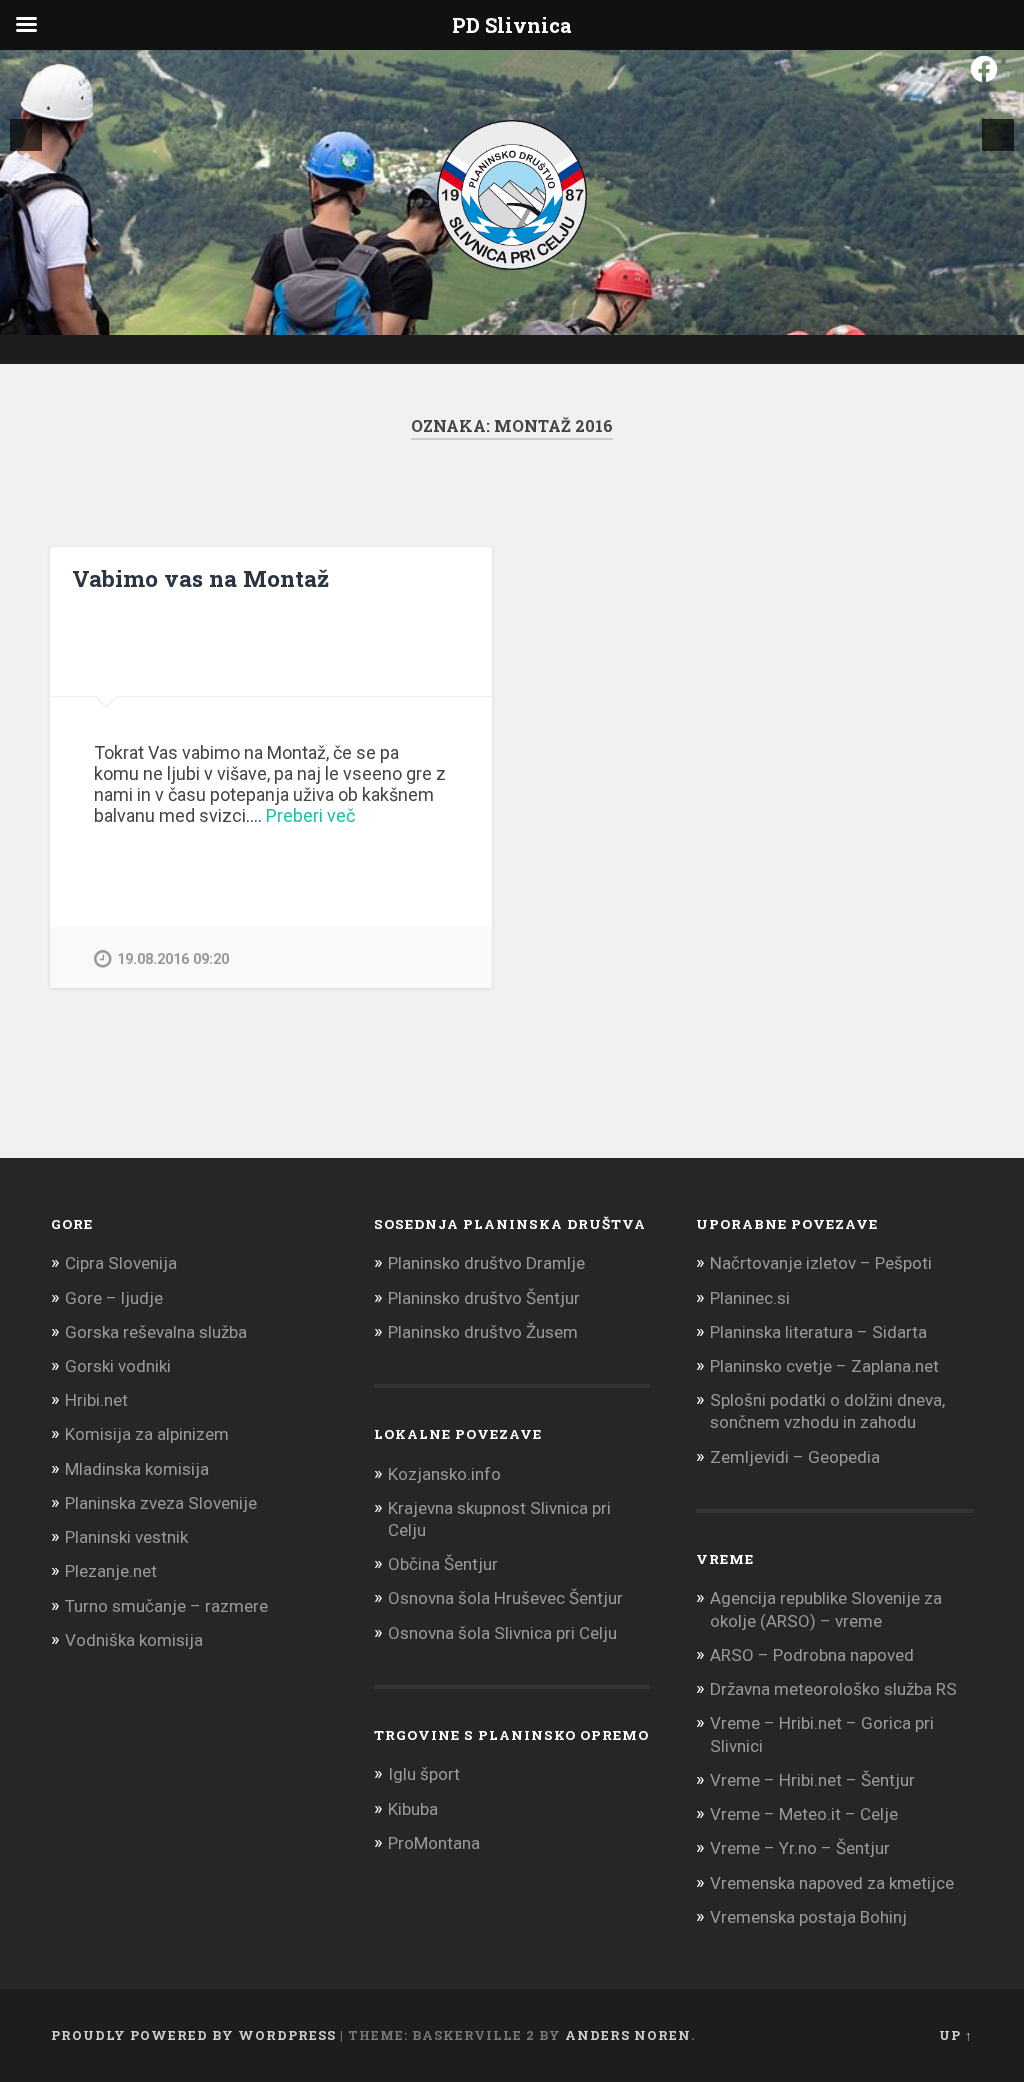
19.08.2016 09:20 (173, 959)
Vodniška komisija (134, 1640)
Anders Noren (628, 2035)
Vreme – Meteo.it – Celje (804, 1814)
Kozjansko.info (444, 1474)
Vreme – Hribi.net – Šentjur (812, 1780)
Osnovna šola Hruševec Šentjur (505, 1598)
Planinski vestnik (126, 1537)
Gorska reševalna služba (156, 1332)
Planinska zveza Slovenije (161, 1503)
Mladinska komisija (137, 1469)
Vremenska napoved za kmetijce (832, 1883)
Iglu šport (424, 1774)
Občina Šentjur (443, 1564)
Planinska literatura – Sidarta (818, 1332)
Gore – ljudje (114, 1298)
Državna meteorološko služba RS (833, 1689)
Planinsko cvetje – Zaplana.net (824, 1366)
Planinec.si (750, 1298)
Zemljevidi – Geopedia (795, 1457)
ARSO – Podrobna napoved (812, 1655)
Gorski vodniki (118, 1366)
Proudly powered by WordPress (193, 2035)
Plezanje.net (111, 1571)
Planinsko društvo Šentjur (484, 1298)
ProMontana (434, 1843)
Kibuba (413, 1809)
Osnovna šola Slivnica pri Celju (502, 1633)
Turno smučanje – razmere (166, 1606)
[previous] (26, 135)
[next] (998, 135)
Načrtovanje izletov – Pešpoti (821, 1263)
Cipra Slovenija (121, 1263)
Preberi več (310, 815)
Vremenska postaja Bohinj (808, 1917)
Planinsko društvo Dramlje (486, 1263)
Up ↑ (956, 2035)
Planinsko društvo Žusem (483, 1332)
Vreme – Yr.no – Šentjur (800, 1848)
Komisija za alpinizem (147, 1434)
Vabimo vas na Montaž (200, 578)
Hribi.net (96, 1400)
